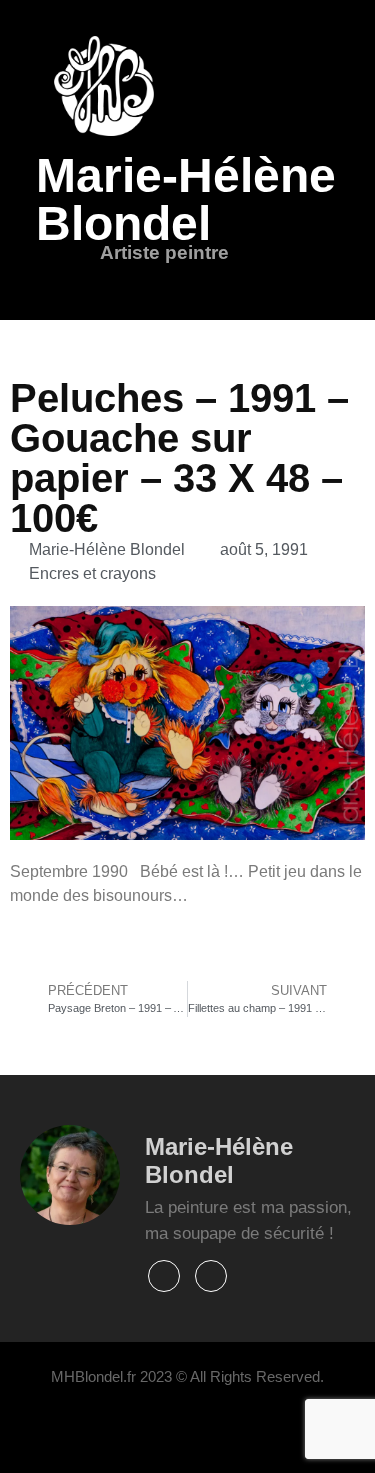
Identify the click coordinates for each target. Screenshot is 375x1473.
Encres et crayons (92, 573)
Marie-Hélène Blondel (186, 199)
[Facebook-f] (164, 1276)
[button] (122, 281)
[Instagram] (211, 1276)
